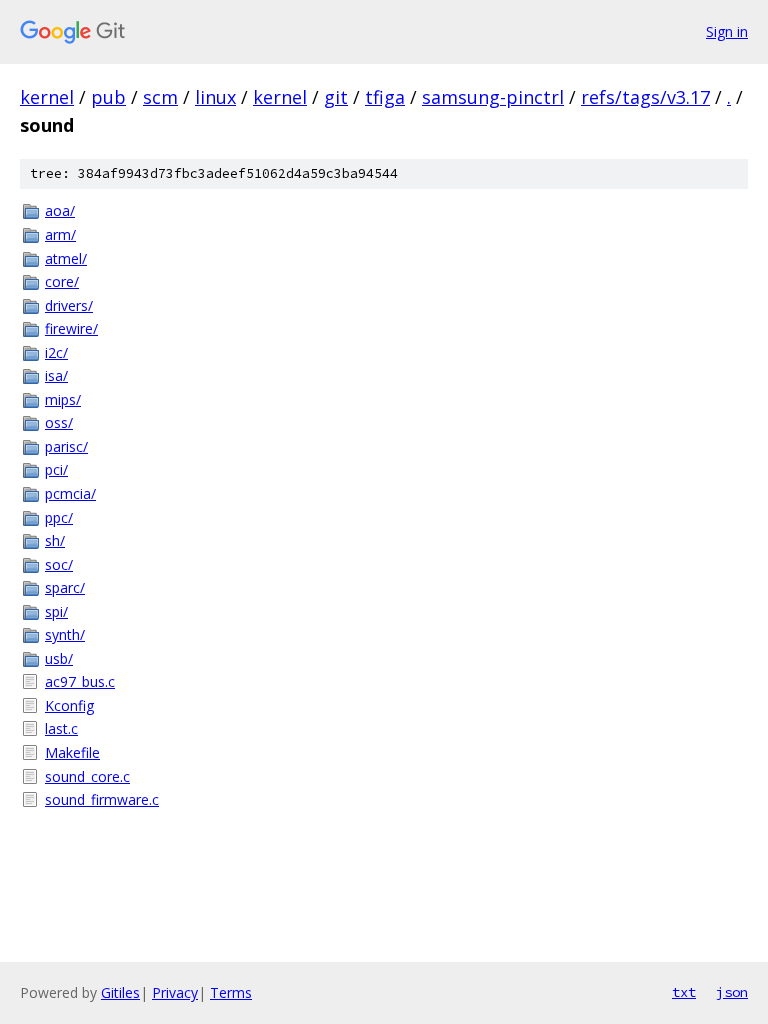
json (732, 992)
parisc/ (66, 446)
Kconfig (69, 705)
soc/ (59, 564)
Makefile (72, 752)
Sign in (727, 31)
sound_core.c (87, 776)
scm (160, 97)
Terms (231, 992)
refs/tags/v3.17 (645, 97)
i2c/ (56, 352)
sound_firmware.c (102, 799)
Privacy (175, 992)
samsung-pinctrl (493, 97)
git (336, 97)
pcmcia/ (70, 493)
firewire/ (71, 328)
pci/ (56, 469)
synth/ (65, 634)
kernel (47, 97)
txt (684, 992)
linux (215, 97)
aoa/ (60, 210)
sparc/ (65, 587)
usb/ (59, 658)
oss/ (59, 422)
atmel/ (66, 258)
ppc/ (59, 517)
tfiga (385, 97)
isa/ (56, 375)
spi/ (56, 611)
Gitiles (120, 992)
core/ (62, 281)
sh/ (55, 540)
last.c (61, 728)
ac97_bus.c (80, 681)
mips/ (63, 399)
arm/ (60, 234)
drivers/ (69, 305)
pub (108, 97)
